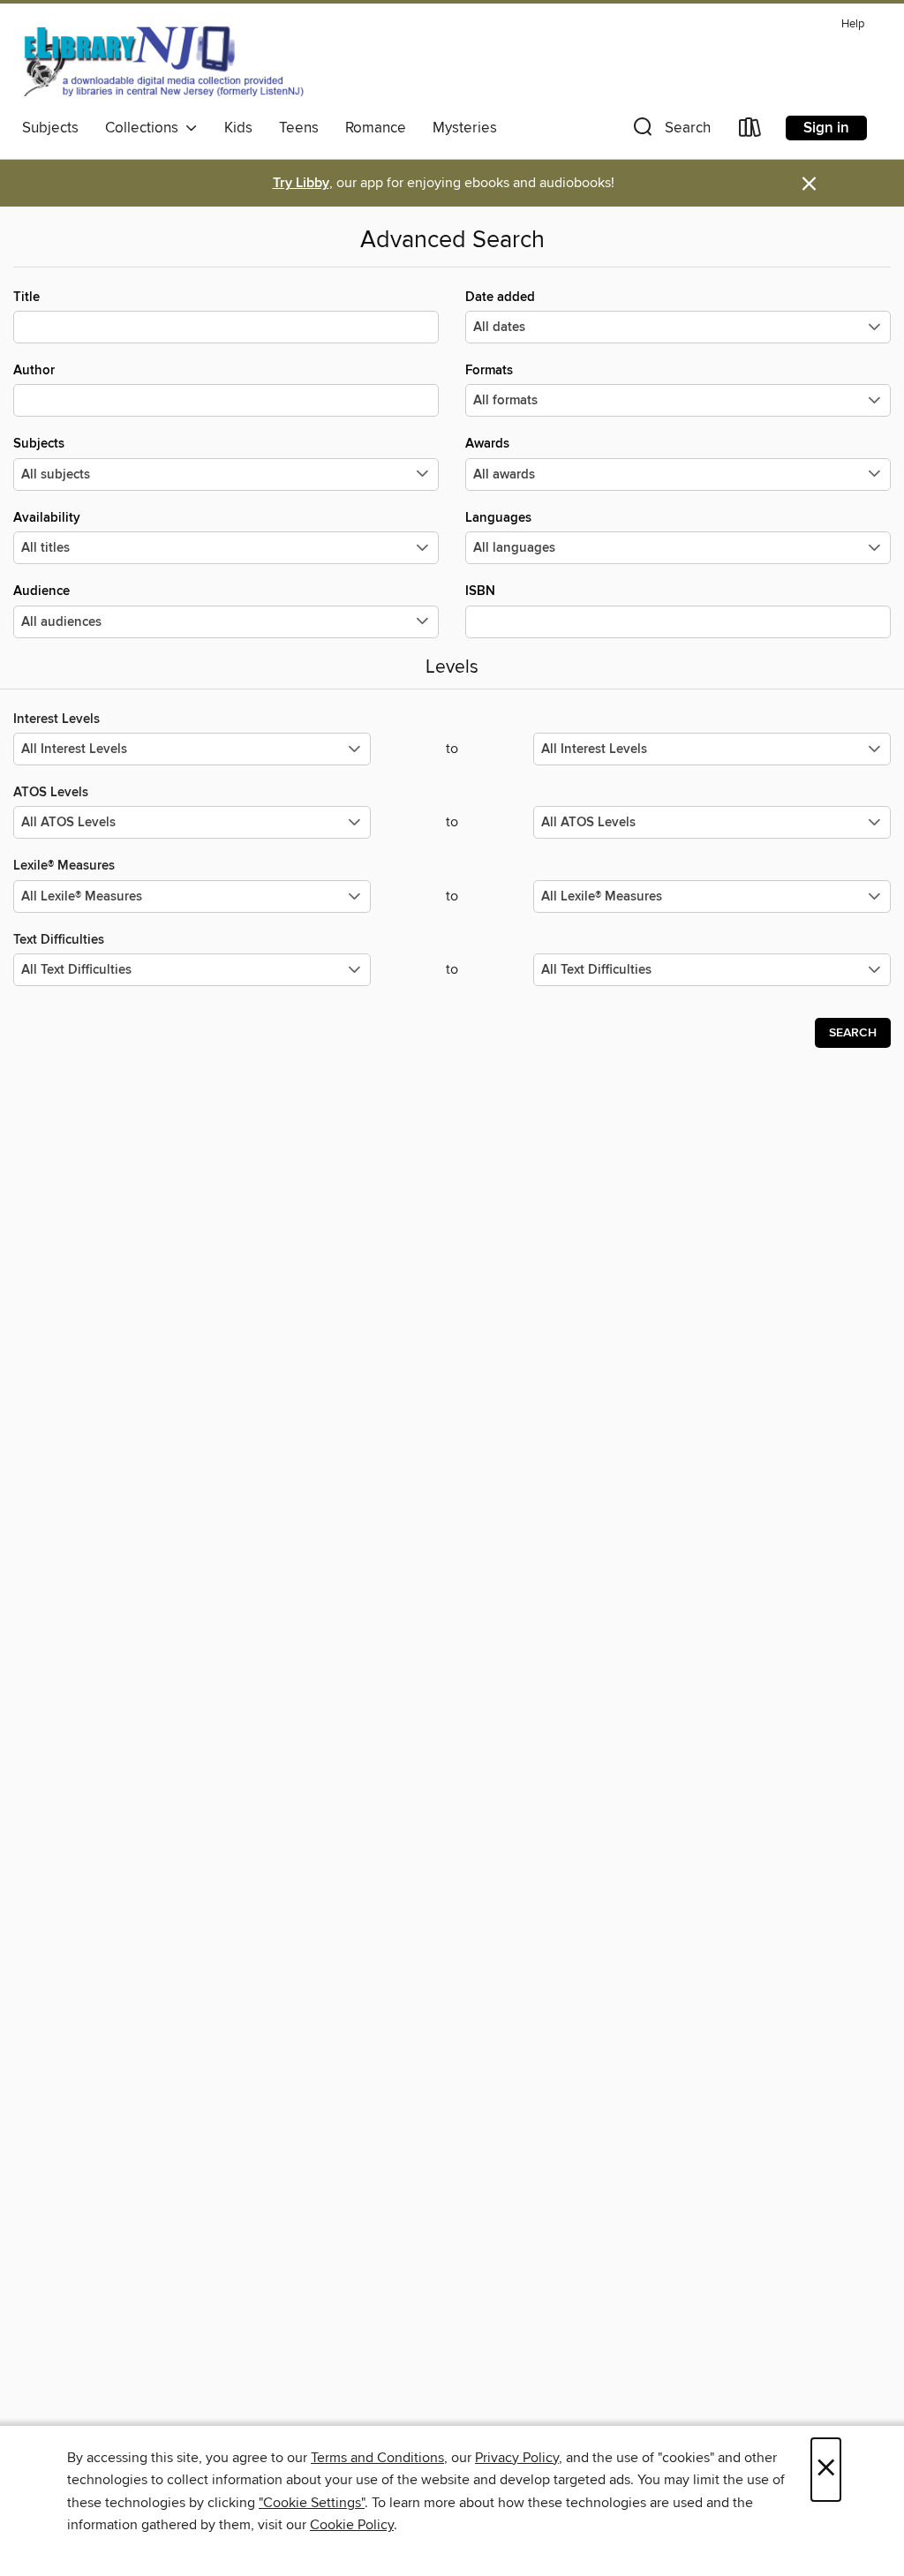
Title (26, 297)
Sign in (826, 128)
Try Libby (301, 183)
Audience (41, 591)
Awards (487, 444)
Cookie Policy (352, 2525)
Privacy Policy (517, 2458)
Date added (500, 297)
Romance (376, 128)
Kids (238, 128)
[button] (670, 131)
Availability (47, 518)
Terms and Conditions (377, 2458)
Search (853, 1033)
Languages (498, 518)
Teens (299, 128)
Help (853, 24)
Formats (489, 370)
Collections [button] (145, 128)
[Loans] (750, 131)
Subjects (50, 128)
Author (34, 370)
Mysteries (465, 128)
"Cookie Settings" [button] (312, 2503)
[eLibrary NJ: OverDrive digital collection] (163, 61)
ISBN (480, 591)
